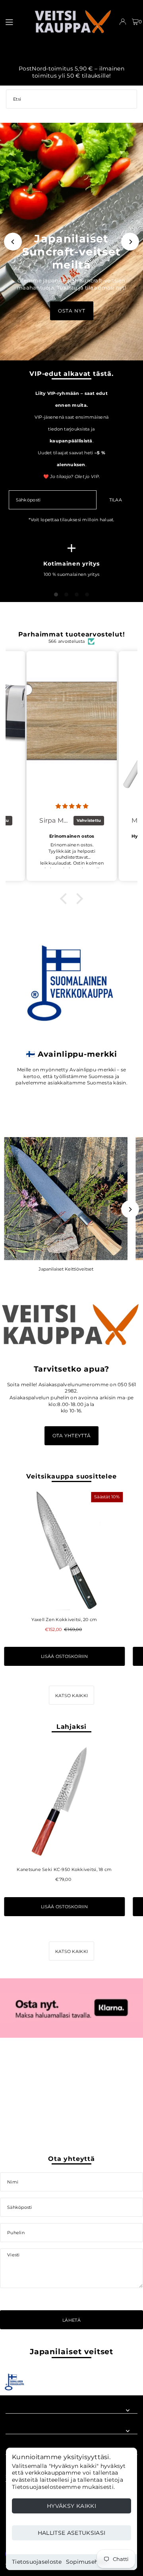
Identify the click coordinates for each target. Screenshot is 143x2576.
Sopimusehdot (87, 2562)
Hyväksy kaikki (71, 2506)
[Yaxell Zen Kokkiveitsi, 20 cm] (64, 1550)
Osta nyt (72, 311)
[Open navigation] (15, 21)
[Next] (130, 242)
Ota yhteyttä (71, 1436)
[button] (66, 899)
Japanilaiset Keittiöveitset (66, 1269)
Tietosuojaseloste (37, 2562)
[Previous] (13, 242)
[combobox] (71, 99)
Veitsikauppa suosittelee (71, 1476)
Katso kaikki (71, 1696)
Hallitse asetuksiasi (72, 2533)
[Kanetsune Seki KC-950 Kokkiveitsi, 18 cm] (64, 1801)
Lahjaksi (71, 1726)
